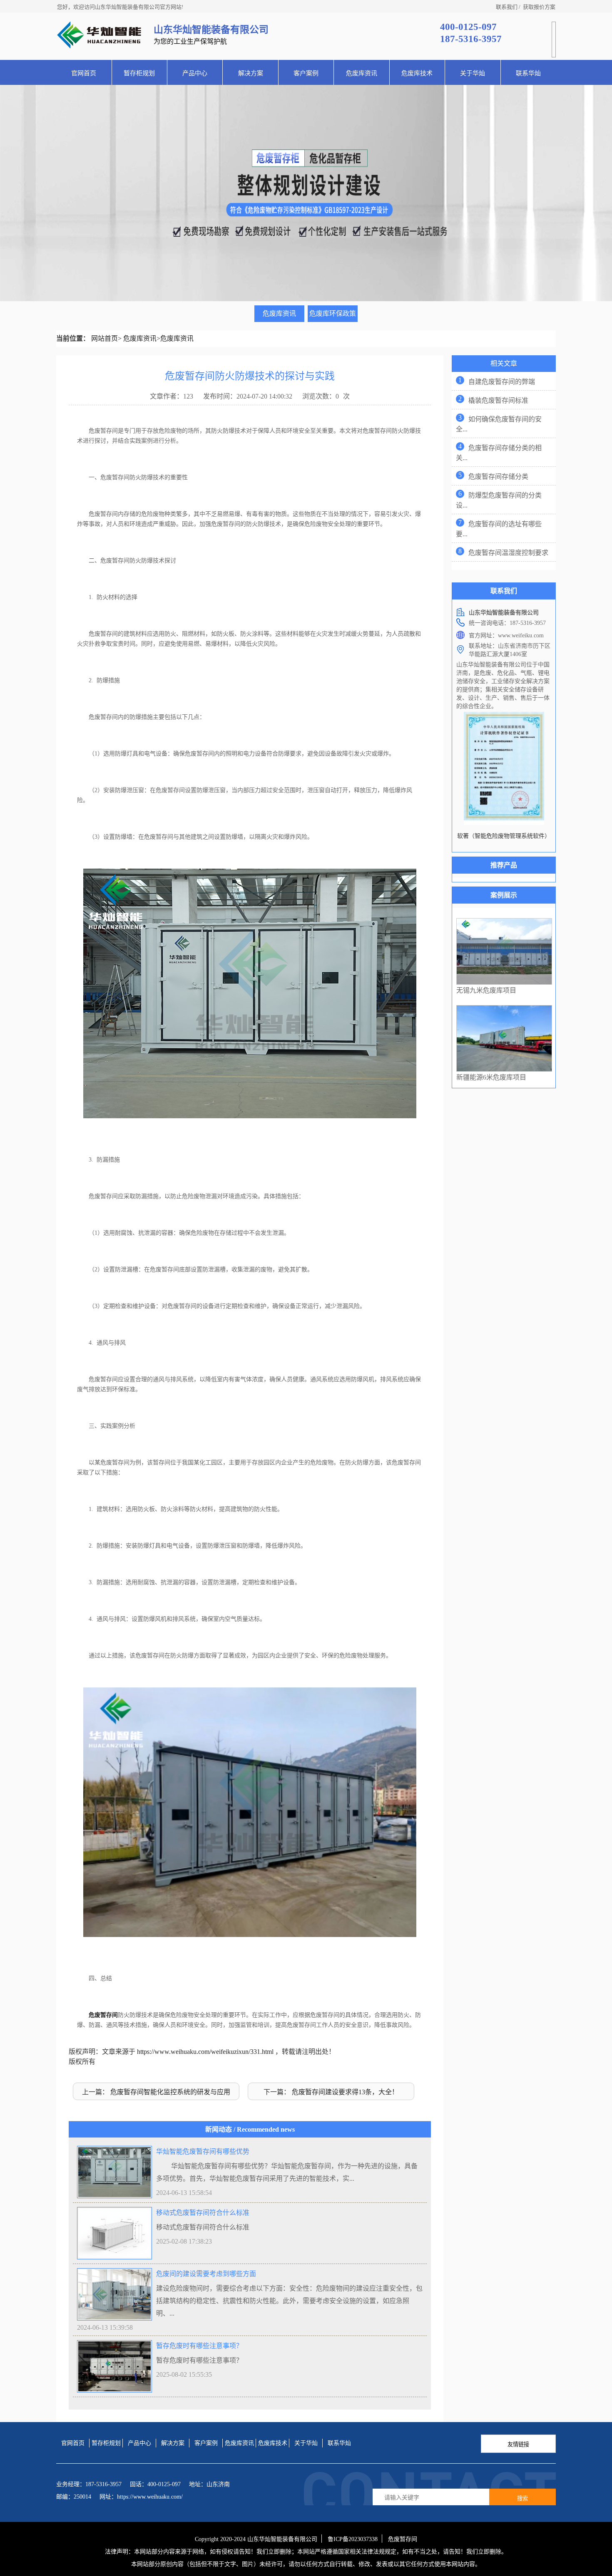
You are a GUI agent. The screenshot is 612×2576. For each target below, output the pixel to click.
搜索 (522, 2498)
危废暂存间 (103, 2015)
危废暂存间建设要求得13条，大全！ (345, 2092)
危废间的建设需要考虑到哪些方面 (206, 2274)
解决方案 (251, 73)
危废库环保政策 (333, 313)
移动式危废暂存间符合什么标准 (203, 2213)
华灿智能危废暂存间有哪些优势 (203, 2151)
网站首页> (106, 338)
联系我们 (507, 7)
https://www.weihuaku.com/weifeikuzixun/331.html (205, 2052)
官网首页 (84, 73)
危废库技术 (417, 73)
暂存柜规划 (139, 73)
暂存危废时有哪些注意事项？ (199, 2346)
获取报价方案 (539, 7)
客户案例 (306, 73)
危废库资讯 (362, 73)
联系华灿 (528, 73)
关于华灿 (473, 73)
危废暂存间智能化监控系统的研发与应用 (170, 2092)
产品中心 (195, 73)
